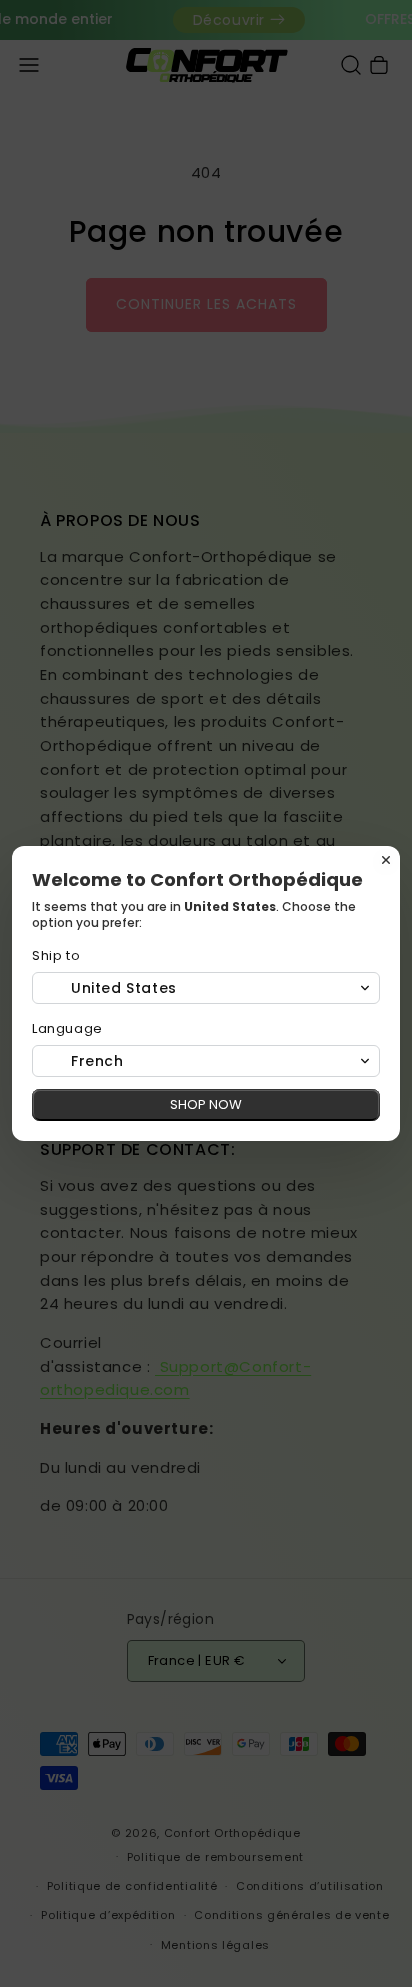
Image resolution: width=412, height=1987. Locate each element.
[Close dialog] (386, 860)
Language (67, 1028)
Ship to (56, 955)
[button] (206, 988)
